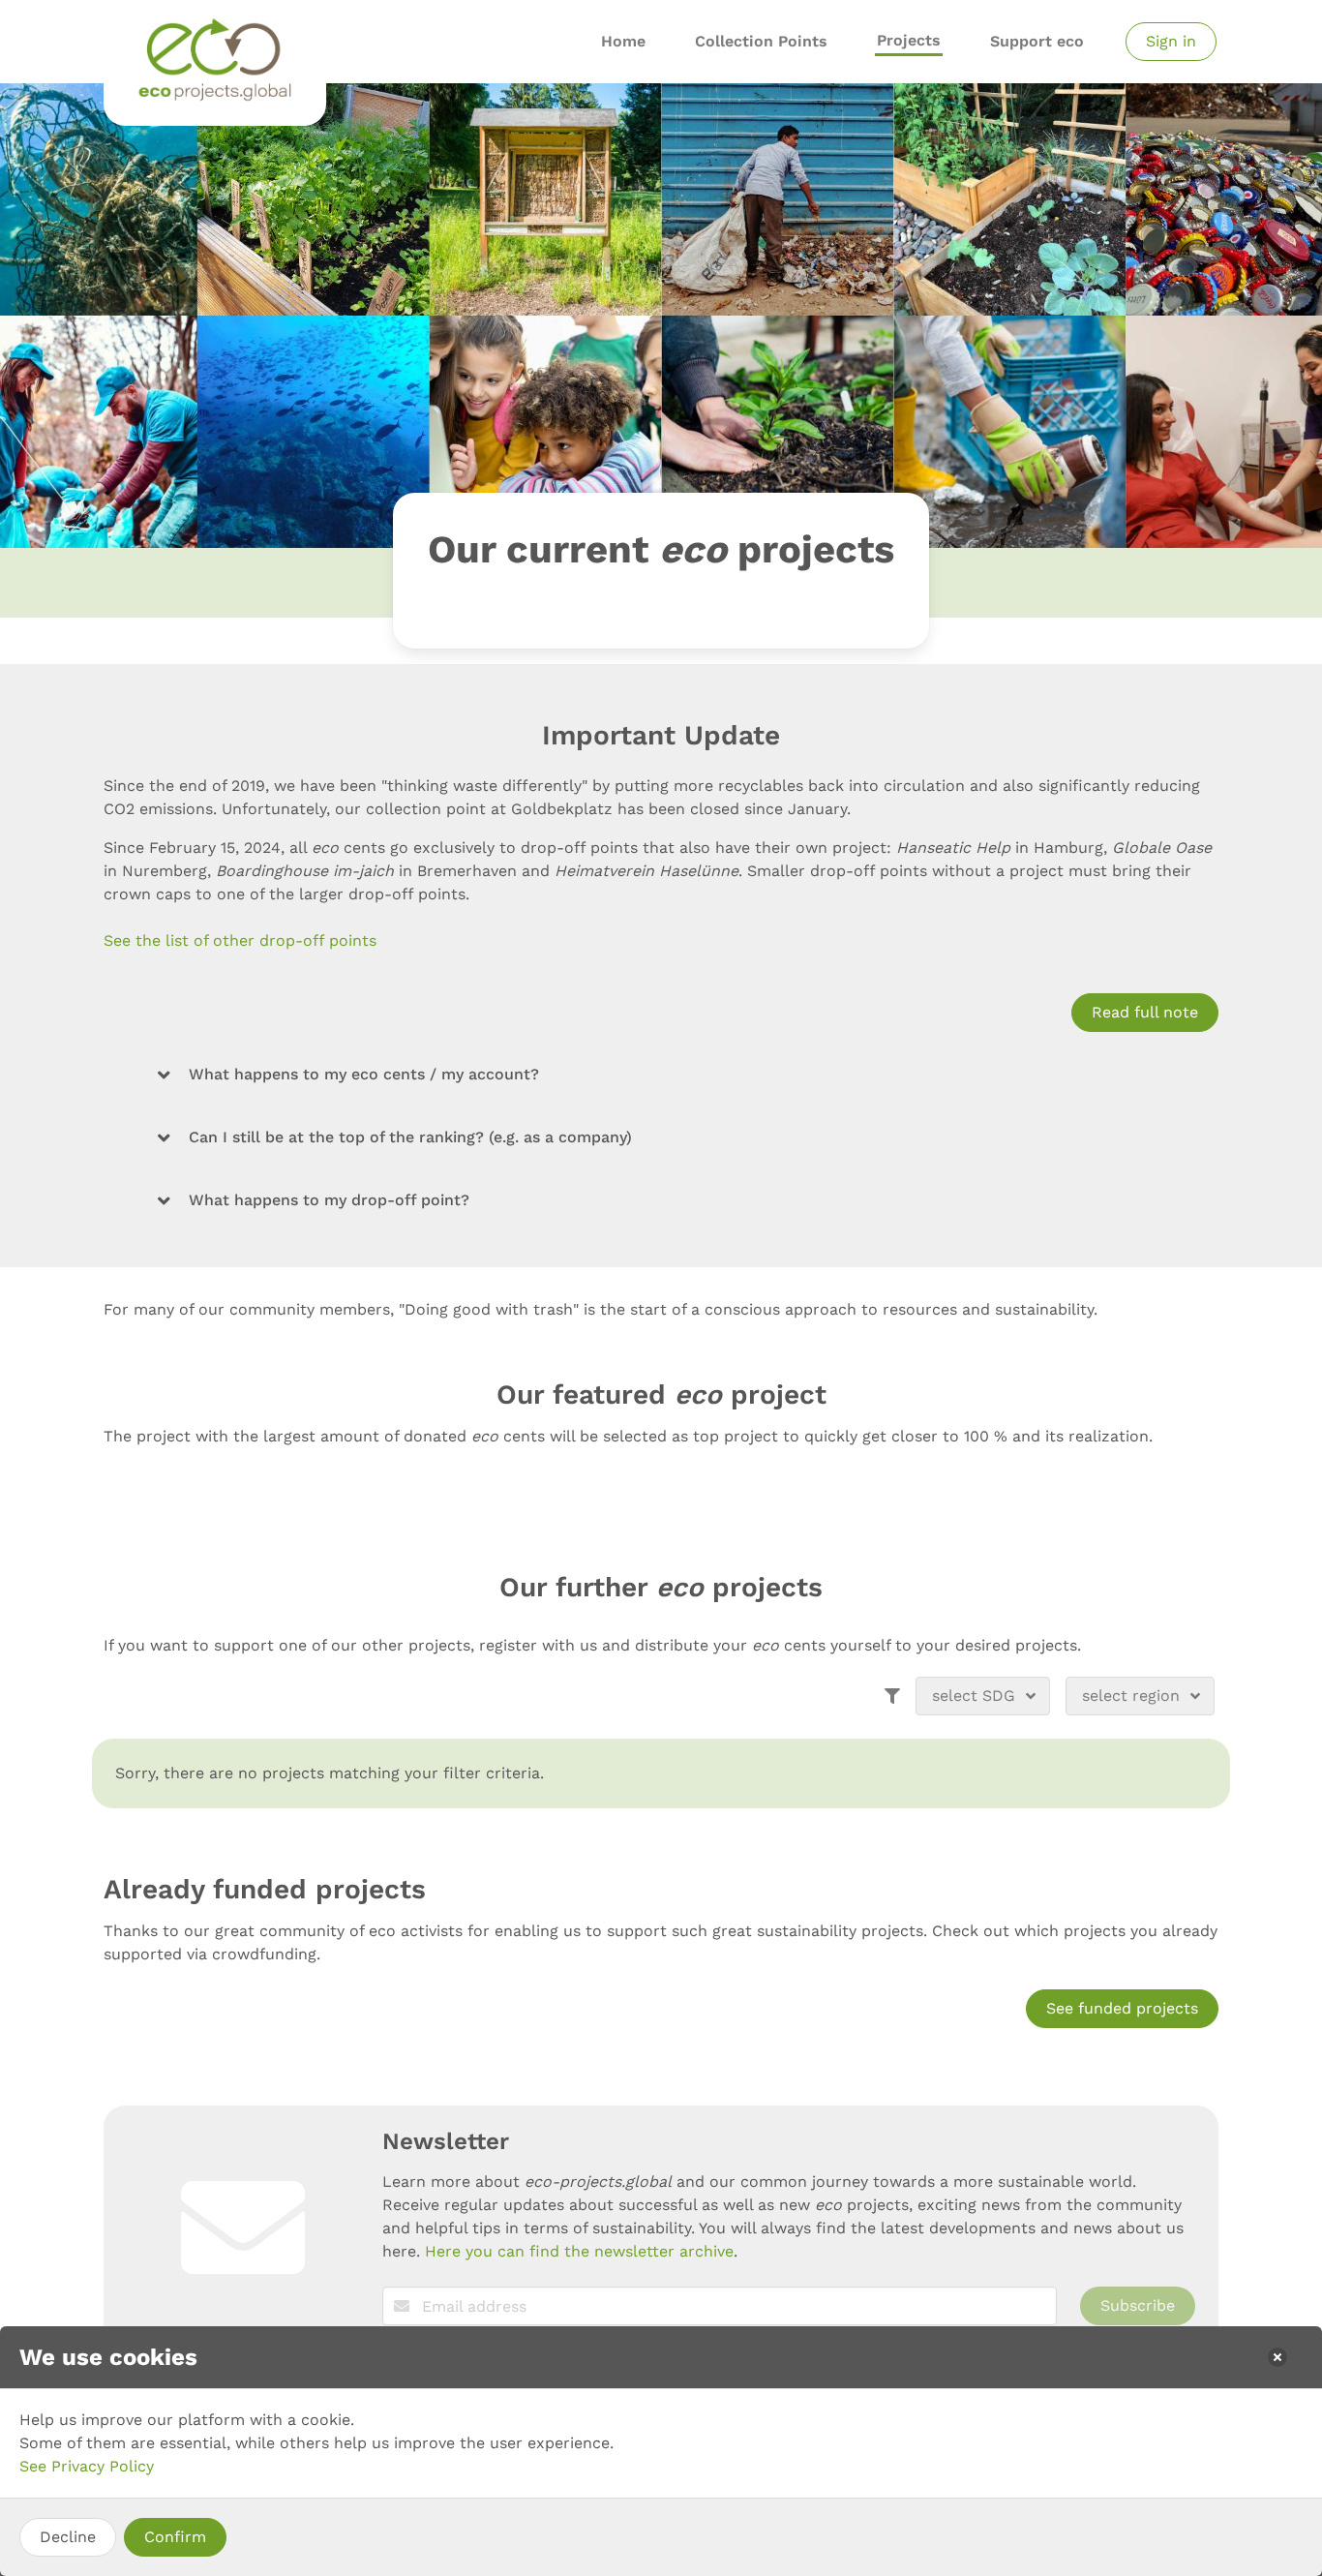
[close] (1277, 2357)
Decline (68, 2537)
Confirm (175, 2537)
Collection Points (761, 41)
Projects (909, 40)
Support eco (1037, 41)
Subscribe (1138, 2305)
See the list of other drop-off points (240, 940)
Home (623, 41)
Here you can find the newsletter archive (579, 2251)
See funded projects (1122, 2008)
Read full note (1145, 1012)
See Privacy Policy (87, 2466)
